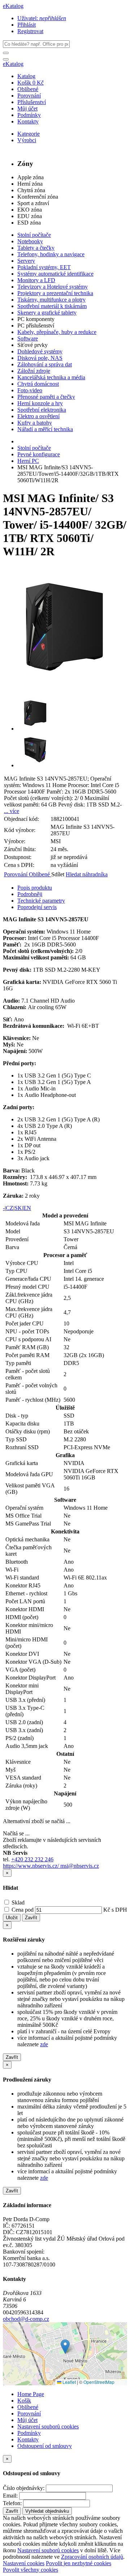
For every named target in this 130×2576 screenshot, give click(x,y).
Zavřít (31, 1918)
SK (18, 1208)
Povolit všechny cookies (31, 2570)
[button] (65, 2347)
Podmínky (29, 115)
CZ (10, 1208)
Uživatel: (42, 18)
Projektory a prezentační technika (55, 293)
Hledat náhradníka (87, 874)
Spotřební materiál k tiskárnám (52, 306)
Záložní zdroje (34, 371)
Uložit (12, 1918)
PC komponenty (36, 319)
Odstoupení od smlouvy (45, 2446)
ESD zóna (29, 223)
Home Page (31, 2394)
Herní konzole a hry (40, 403)
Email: (10, 2496)
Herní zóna (30, 184)
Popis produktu (35, 888)
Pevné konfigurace (39, 454)
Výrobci (27, 140)
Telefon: (12, 2503)
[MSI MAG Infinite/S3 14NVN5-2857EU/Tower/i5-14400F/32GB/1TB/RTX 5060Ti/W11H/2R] (64, 686)
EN (27, 1208)
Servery (26, 261)
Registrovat (30, 31)
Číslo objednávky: (24, 2488)
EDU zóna (30, 216)
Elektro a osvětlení (38, 416)
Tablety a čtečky (36, 248)
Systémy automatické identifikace (55, 274)
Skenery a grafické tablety (47, 313)
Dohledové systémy (40, 351)
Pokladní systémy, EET (44, 267)
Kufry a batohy (35, 423)
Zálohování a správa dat (45, 364)
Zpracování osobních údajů (92, 2557)
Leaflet (69, 2382)
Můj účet (27, 109)
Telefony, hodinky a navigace (51, 254)
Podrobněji (30, 894)
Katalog (26, 76)
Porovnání (29, 96)
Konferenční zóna (38, 197)
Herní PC (28, 461)
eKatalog (13, 6)
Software (28, 338)
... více (12, 811)
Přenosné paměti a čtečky (46, 397)
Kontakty (28, 121)
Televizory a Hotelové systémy (53, 287)
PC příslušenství (36, 326)
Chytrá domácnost (38, 384)
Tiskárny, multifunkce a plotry (51, 300)
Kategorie (29, 134)
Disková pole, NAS (40, 358)
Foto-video (30, 390)
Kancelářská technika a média (51, 377)
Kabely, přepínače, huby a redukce (57, 332)
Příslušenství (32, 102)
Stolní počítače (34, 235)
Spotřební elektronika (42, 410)
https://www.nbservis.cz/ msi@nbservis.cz (51, 1866)
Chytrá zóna (31, 190)
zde (44, 2044)
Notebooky (30, 241)
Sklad (17, 1902)
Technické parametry (41, 901)
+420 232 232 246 (32, 1859)
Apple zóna (31, 177)
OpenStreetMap (99, 2382)
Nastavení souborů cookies (48, 2426)
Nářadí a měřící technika (45, 429)
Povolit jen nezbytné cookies (79, 2563)
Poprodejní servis (37, 907)
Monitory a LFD (36, 280)
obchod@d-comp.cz (26, 2319)
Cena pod (23, 1910)
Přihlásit (27, 25)
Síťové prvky (32, 345)
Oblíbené (28, 89)
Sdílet (58, 874)
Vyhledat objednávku (47, 2511)
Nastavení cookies (24, 2563)
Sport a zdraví (33, 203)
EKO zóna (30, 210)
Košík (24, 2401)
